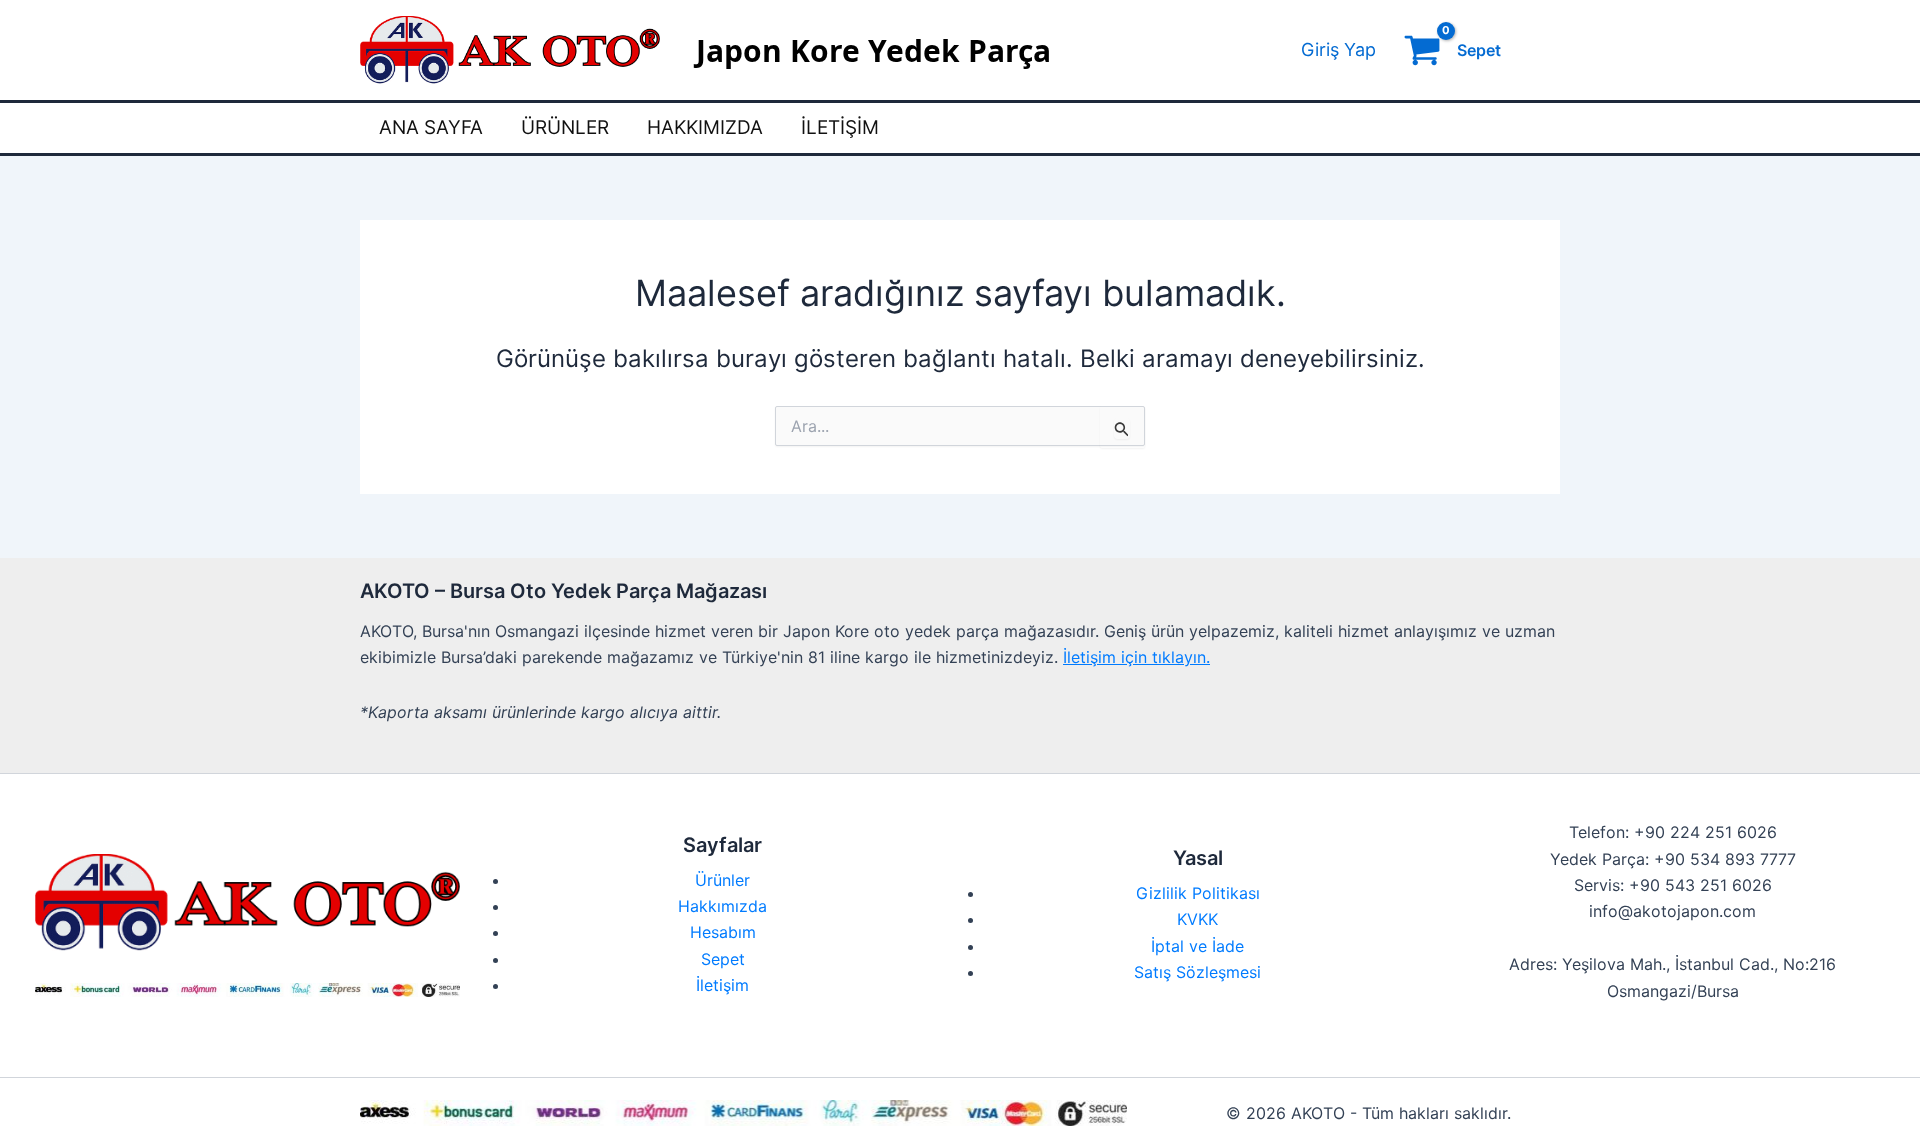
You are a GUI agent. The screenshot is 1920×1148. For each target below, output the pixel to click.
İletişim (840, 127)
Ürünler (565, 127)
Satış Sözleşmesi (1197, 972)
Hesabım (723, 932)
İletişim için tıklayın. (1136, 657)
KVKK (1197, 919)
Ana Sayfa (431, 127)
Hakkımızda (705, 127)
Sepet (723, 959)
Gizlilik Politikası (1198, 893)
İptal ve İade (1197, 946)
